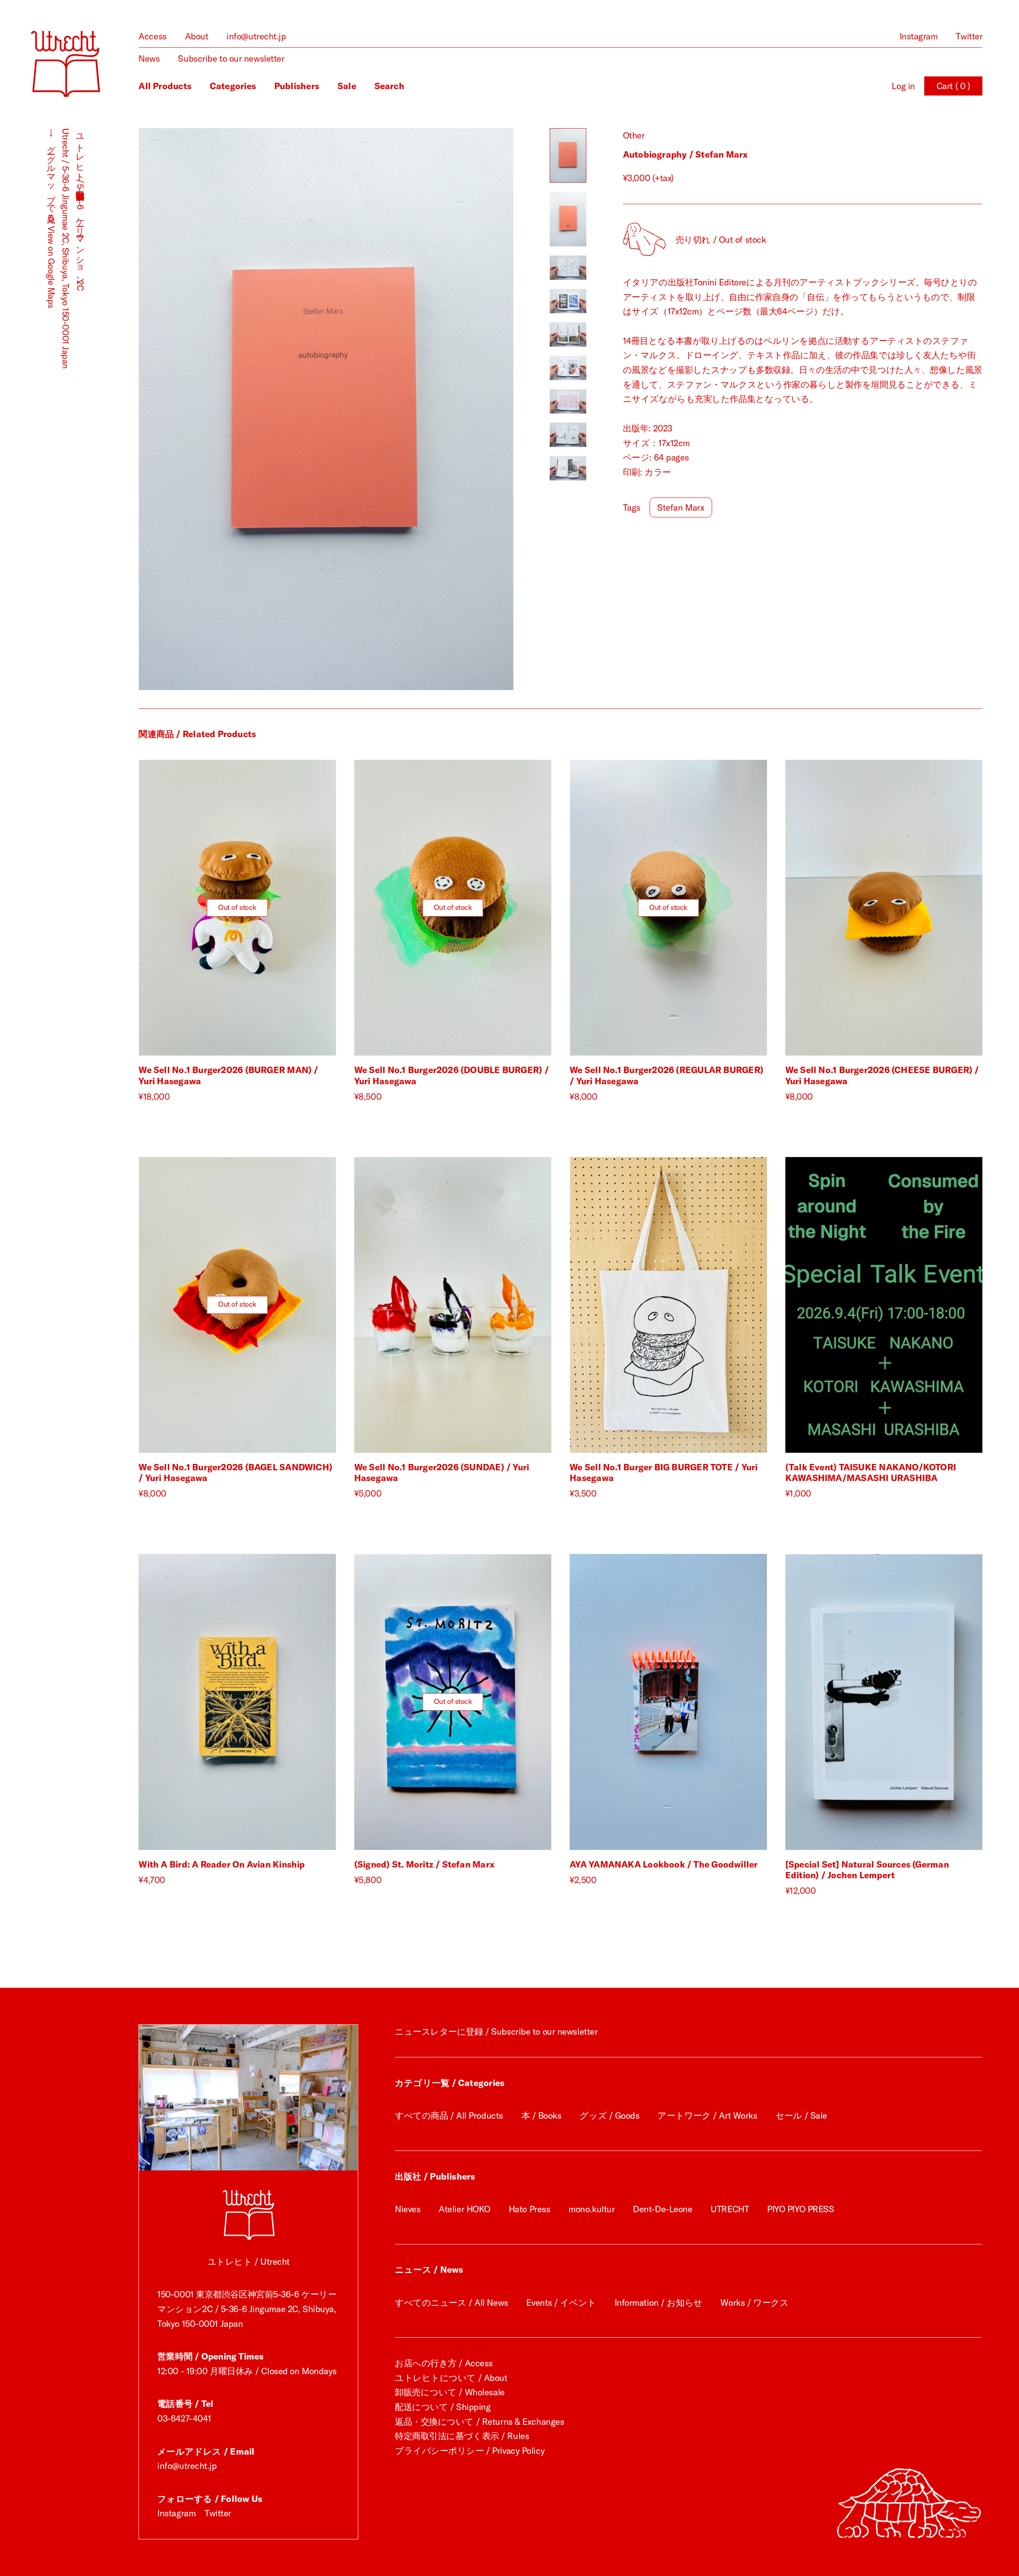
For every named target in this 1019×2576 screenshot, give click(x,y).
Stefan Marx (681, 507)
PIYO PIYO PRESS (800, 2209)
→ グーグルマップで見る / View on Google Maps (51, 218)
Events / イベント (561, 2303)
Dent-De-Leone (663, 2209)
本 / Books (542, 2115)
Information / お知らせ (659, 2303)
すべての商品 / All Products (449, 2115)
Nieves (408, 2209)
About (197, 36)
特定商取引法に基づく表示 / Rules (462, 2436)
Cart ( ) (954, 86)
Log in (903, 86)
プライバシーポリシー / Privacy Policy (470, 2451)
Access (152, 36)
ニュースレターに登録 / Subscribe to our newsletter (496, 2032)
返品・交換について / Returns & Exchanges (479, 2422)
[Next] (420, 409)
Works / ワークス (754, 2303)
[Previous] (232, 409)
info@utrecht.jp (256, 36)
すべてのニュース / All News (452, 2303)
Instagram (919, 36)
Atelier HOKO (465, 2209)
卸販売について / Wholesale (450, 2392)
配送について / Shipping (443, 2407)
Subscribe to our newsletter (231, 59)
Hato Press (530, 2209)
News (149, 59)
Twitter (969, 36)
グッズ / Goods (609, 2115)
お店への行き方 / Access (444, 2363)
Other (634, 135)
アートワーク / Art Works (707, 2115)
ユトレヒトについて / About (451, 2378)
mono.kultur (591, 2209)
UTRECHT (730, 2209)
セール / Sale (801, 2115)
